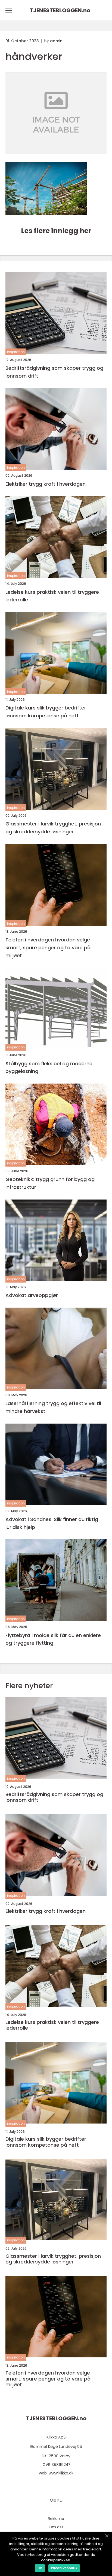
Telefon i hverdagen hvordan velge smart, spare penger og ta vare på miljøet (48, 948)
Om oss (56, 2527)
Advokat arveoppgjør (32, 1295)
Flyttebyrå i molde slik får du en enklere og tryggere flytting (53, 1639)
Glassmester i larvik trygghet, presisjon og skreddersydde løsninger (53, 828)
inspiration (16, 352)
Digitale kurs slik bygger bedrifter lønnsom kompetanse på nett (46, 712)
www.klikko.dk (61, 2473)
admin (56, 41)
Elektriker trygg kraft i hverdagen (46, 484)
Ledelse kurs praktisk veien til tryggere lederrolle (52, 596)
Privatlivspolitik (64, 2568)
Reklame (56, 2519)
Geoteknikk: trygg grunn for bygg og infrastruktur (50, 1183)
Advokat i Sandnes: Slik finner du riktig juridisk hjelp (52, 1523)
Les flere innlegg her (56, 231)
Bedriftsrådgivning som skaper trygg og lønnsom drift (54, 372)
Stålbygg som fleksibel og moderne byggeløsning (49, 1067)
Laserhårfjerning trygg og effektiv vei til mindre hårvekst (53, 1407)
